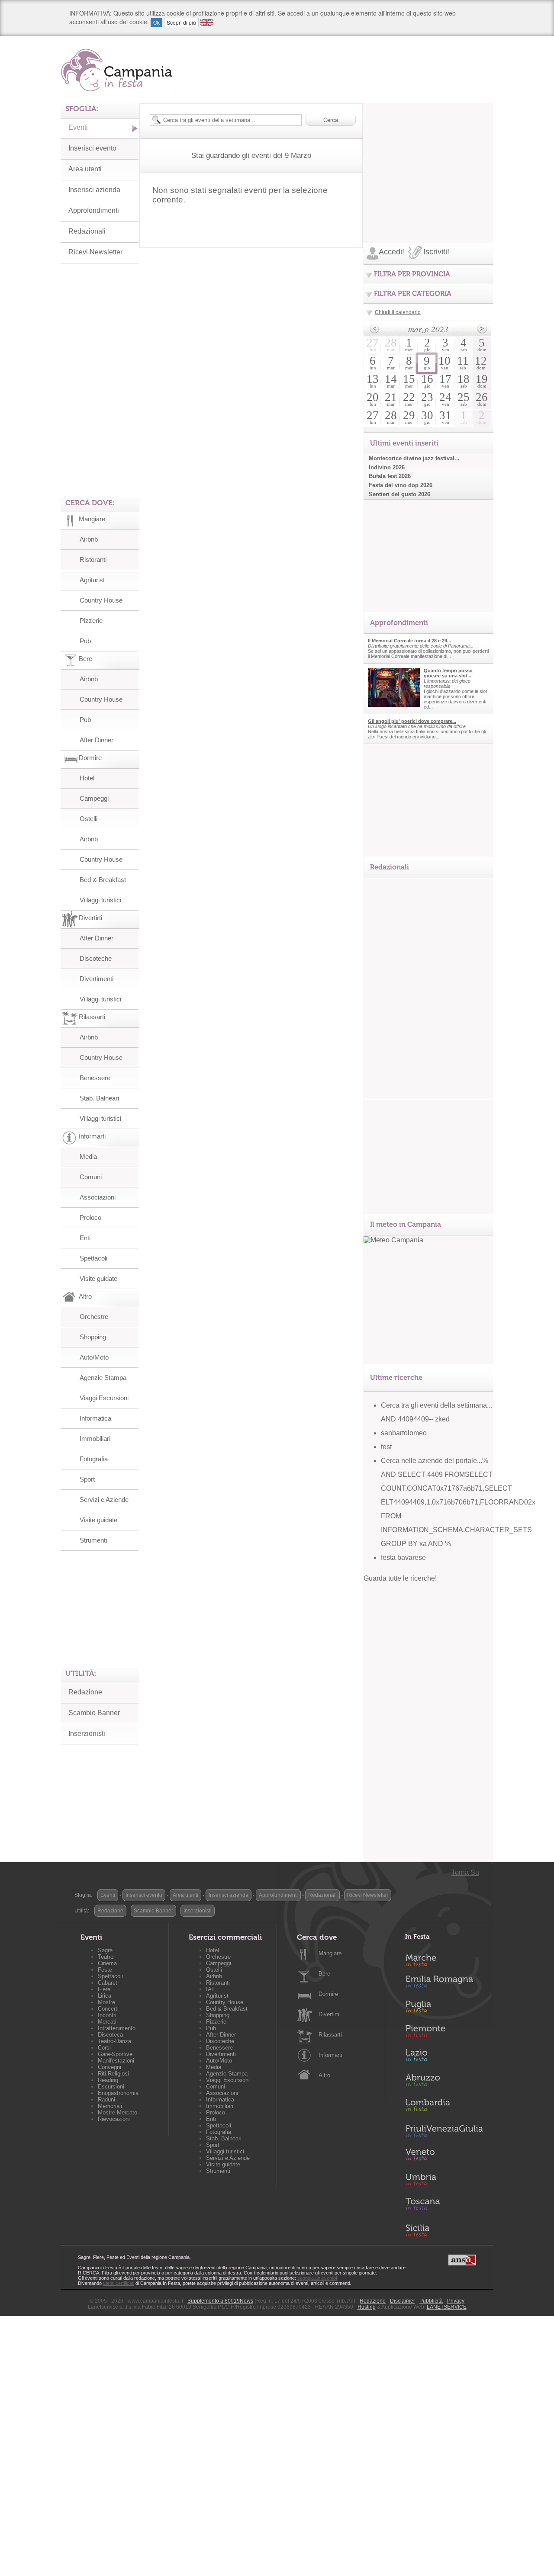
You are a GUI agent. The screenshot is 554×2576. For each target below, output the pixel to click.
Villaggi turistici (100, 900)
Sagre (105, 1950)
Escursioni (111, 2087)
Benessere (95, 1078)
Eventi (78, 127)
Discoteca (110, 2035)
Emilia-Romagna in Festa (444, 1984)
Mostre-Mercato (118, 2112)
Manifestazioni (116, 2061)
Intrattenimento (117, 2028)
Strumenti (93, 1540)
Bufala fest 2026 (390, 476)
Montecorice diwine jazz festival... (414, 458)
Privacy (456, 2301)
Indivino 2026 (387, 467)
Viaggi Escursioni (104, 1398)
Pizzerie (91, 621)
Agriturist (92, 580)
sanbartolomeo (404, 1433)
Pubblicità (431, 2301)
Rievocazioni (114, 2119)
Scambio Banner (94, 1713)
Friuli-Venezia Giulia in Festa (444, 2132)
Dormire (328, 1994)
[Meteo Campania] (393, 1240)
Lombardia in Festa (444, 2107)
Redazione (85, 1692)
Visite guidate (98, 1278)
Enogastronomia (118, 2093)
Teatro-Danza (114, 2041)
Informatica (95, 1418)
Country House (101, 600)
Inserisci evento (92, 148)
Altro (324, 2075)
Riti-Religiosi (113, 2074)
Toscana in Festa (444, 2206)
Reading (108, 2080)
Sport (87, 1479)
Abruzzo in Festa (444, 2082)
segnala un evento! (317, 2278)
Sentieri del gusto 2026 (399, 494)
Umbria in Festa (444, 2181)
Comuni (91, 1177)
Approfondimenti (94, 210)
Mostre (106, 2002)
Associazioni (98, 1197)
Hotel (87, 778)
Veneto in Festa (444, 2156)
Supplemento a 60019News (220, 2301)
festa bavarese (403, 1557)
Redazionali (87, 231)
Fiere (104, 1989)
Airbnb (89, 539)
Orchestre (94, 1317)
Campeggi (94, 798)
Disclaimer (403, 2301)
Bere (324, 1974)
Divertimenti (97, 979)
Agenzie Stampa (103, 1378)
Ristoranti (93, 560)
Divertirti (329, 2014)
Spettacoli (93, 1258)
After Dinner (97, 740)
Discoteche (96, 958)
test (386, 1447)
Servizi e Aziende (104, 1500)
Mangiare (330, 1953)
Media (88, 1156)
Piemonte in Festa (444, 2033)
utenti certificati (119, 2283)
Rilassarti (330, 2035)
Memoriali (110, 2106)
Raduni (106, 2100)
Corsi (104, 2048)
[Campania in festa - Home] (118, 70)
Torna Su (465, 1872)
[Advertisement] (428, 157)
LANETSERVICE (447, 2307)
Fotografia (94, 1459)
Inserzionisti (87, 1734)
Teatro (106, 1957)
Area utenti (85, 169)
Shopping (93, 1337)
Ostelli (89, 819)
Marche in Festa (444, 1959)
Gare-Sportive (115, 2054)
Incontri (107, 2015)
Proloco (90, 1217)
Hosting (367, 2307)
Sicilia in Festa (444, 2230)
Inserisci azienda (94, 190)
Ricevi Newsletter (95, 252)
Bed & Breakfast (103, 880)
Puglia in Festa (444, 2008)
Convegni (110, 2067)
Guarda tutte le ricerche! (400, 1578)
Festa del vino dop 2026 (401, 485)
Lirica (105, 1996)
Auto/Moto (94, 1357)
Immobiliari (95, 1439)
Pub (85, 641)
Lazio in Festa (444, 2058)
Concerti (108, 2009)
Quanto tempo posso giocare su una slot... (448, 673)
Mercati (107, 2022)
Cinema (107, 1963)
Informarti (330, 2055)
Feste (105, 1970)
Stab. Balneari (99, 1098)
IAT (210, 1989)
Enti (85, 1238)
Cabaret (108, 1983)
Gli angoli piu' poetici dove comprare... (412, 721)
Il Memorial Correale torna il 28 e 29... (409, 641)
